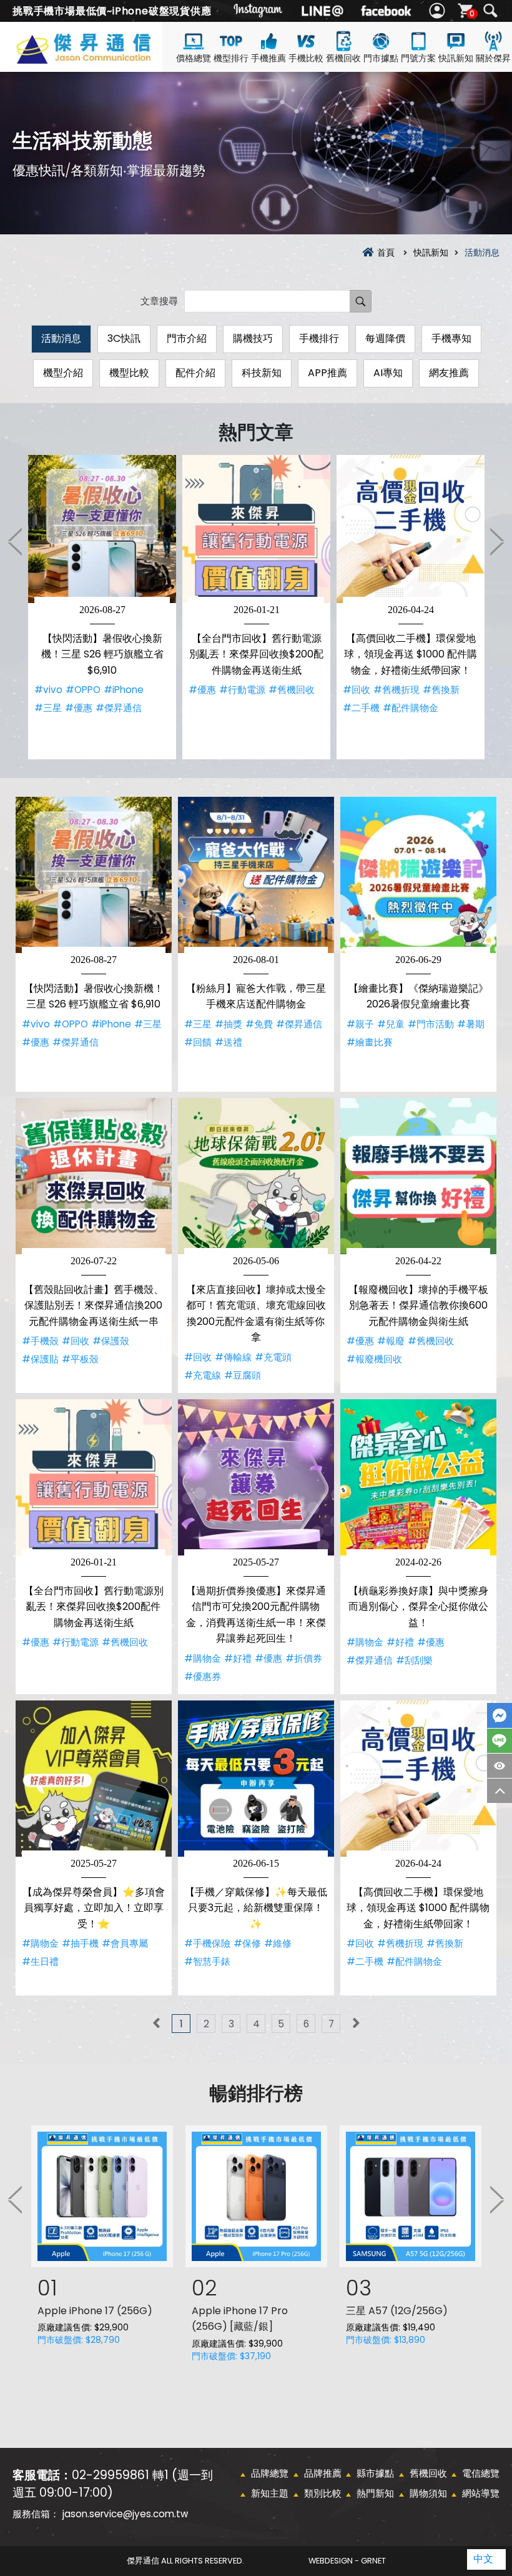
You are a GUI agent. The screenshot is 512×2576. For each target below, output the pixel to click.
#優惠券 (203, 1676)
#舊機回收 (292, 690)
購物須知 (428, 2493)
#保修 (247, 1943)
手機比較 (306, 58)
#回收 (357, 690)
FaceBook (500, 1715)
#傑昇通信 (119, 708)
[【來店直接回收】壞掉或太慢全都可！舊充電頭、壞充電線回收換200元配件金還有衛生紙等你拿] (256, 1176)
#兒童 (391, 1024)
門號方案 (418, 58)
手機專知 (451, 338)
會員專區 (439, 11)
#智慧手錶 (207, 1961)
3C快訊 (124, 338)
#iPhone (124, 690)
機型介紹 (63, 373)
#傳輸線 (233, 1357)
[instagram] (258, 11)
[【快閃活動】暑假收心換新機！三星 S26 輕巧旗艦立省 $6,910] (102, 529)
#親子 (360, 1024)
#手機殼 (40, 1341)
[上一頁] (156, 2024)
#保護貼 (40, 1359)
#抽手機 (80, 1943)
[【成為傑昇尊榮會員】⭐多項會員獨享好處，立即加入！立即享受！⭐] (94, 1779)
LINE (500, 1741)
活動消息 (61, 338)
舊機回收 (343, 58)
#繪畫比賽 (370, 1042)
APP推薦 (327, 373)
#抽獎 (229, 1024)
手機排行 (319, 338)
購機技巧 (253, 338)
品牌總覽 (270, 2473)
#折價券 (304, 1658)
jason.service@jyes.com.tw (125, 2514)
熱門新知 (375, 2493)
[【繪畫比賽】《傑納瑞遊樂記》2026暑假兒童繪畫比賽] (418, 875)
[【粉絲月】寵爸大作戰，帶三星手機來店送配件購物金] (256, 875)
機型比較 (129, 373)
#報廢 (391, 1341)
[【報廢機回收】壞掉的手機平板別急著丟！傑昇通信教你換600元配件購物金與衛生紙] (418, 1176)
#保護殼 (111, 1341)
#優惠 (79, 708)
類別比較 (323, 2493)
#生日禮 (40, 1961)
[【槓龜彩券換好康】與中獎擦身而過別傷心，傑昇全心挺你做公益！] (418, 1477)
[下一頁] (356, 2024)
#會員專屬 (125, 1943)
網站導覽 (481, 2493)
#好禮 (238, 1658)
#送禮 (229, 1042)
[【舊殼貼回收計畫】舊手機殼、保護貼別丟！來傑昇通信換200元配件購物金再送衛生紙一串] (94, 1176)
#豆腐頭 (243, 1375)
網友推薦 (449, 373)
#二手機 (361, 708)
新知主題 (270, 2493)
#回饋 (198, 1042)
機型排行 (231, 58)
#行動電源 (242, 690)
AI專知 (388, 373)
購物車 (472, 13)
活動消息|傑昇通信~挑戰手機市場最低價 (102, 58)
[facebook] (386, 11)
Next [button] (496, 541)
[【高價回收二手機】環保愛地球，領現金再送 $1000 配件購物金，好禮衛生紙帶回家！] (411, 529)
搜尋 (490, 11)
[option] (102, 607)
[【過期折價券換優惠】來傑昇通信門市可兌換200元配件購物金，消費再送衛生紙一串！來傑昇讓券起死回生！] (256, 1477)
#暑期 (471, 1024)
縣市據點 (375, 2473)
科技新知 (262, 373)
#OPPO (83, 690)
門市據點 (381, 58)
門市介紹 (187, 338)
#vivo (48, 690)
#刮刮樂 (414, 1660)
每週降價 (385, 338)
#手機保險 (207, 1943)
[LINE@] (322, 11)
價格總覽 (194, 58)
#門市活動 (431, 1024)
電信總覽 (481, 2473)
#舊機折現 (396, 690)
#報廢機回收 (374, 1359)
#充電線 (203, 1375)
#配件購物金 (411, 708)
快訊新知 (456, 58)
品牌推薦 (323, 2473)
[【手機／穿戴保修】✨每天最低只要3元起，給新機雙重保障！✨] (256, 1779)
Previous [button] (16, 541)
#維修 (278, 1943)
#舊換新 (441, 690)
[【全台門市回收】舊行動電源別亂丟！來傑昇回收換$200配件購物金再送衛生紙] (256, 529)
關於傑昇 (493, 58)
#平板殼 (80, 1359)
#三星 (48, 708)
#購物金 (203, 1658)
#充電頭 (273, 1357)
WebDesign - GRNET (347, 2561)
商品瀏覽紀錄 (500, 1766)
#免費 (259, 1024)
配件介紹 (195, 373)
